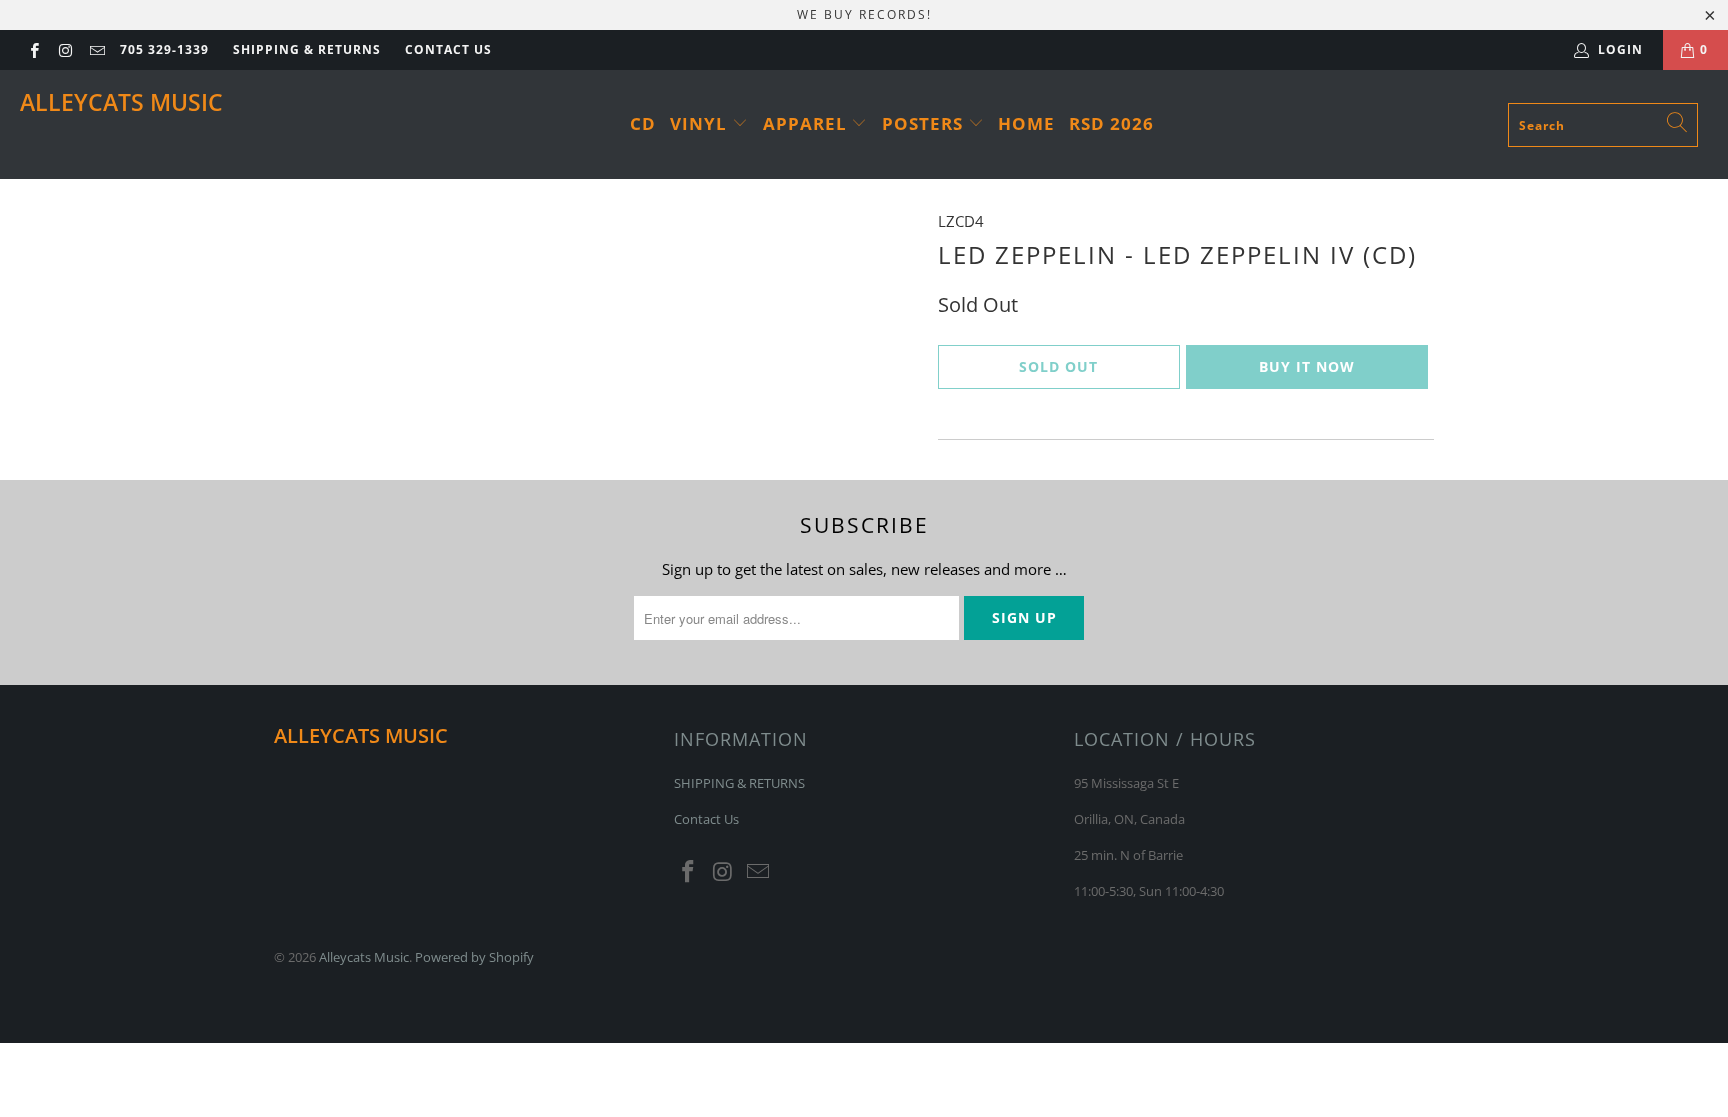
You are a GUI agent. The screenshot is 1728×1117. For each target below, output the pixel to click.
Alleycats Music (121, 102)
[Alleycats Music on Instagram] (64, 49)
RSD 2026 (1111, 123)
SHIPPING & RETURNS (307, 49)
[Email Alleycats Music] (96, 49)
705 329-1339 (164, 49)
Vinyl (701, 123)
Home (1026, 123)
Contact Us (448, 49)
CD (643, 123)
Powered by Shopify (474, 957)
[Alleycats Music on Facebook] (33, 49)
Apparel (807, 123)
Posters (925, 123)
